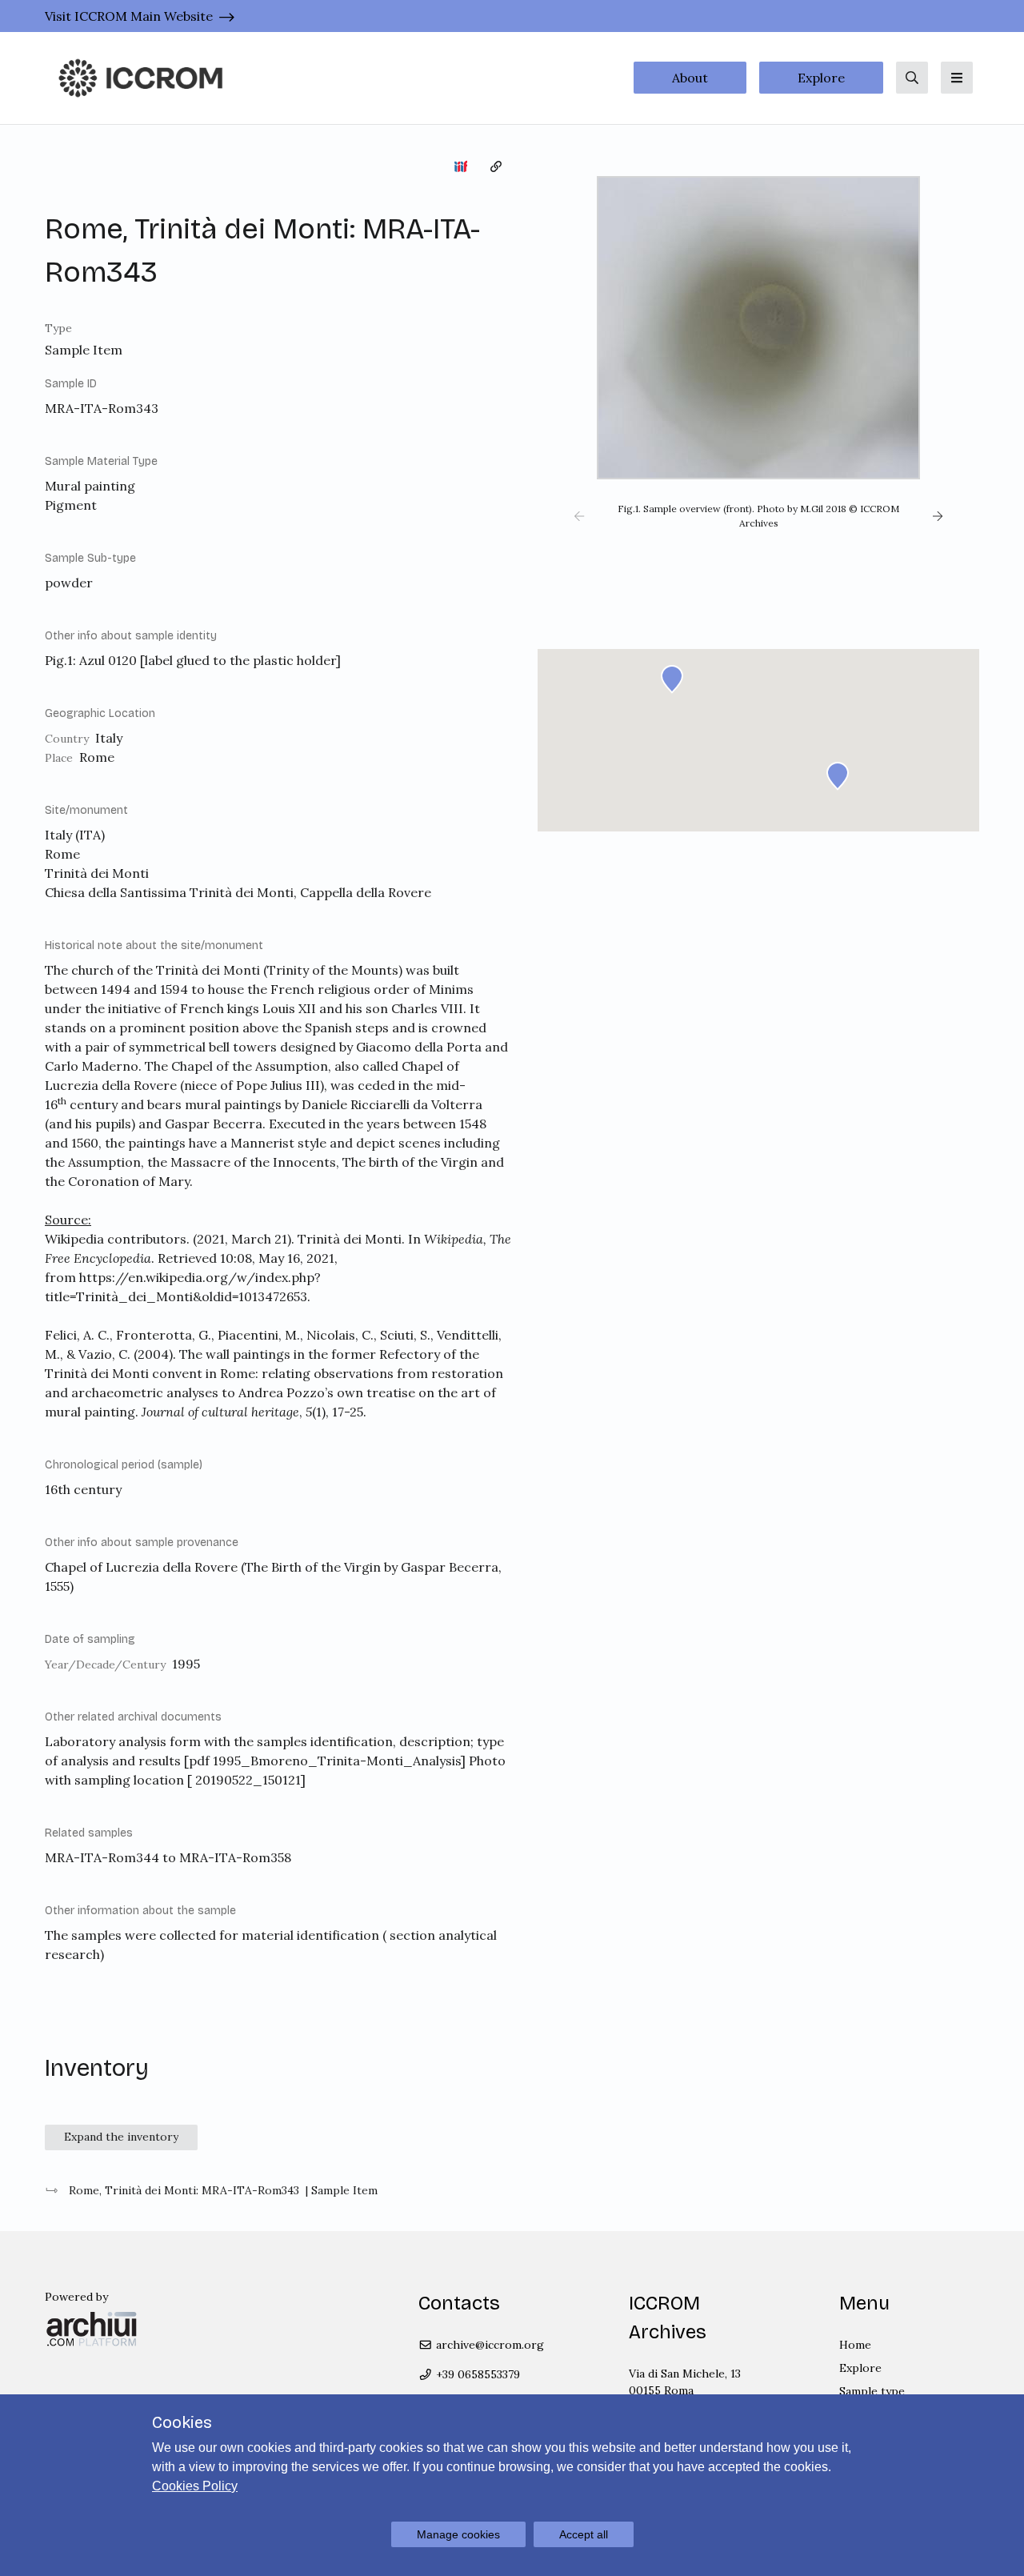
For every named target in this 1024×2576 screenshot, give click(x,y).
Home (855, 2345)
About (690, 78)
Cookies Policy (195, 2486)
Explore (821, 78)
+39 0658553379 (476, 2374)
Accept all (584, 2534)
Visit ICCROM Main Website (129, 16)
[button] (579, 516)
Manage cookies (458, 2534)
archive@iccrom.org (488, 2345)
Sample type (872, 2391)
